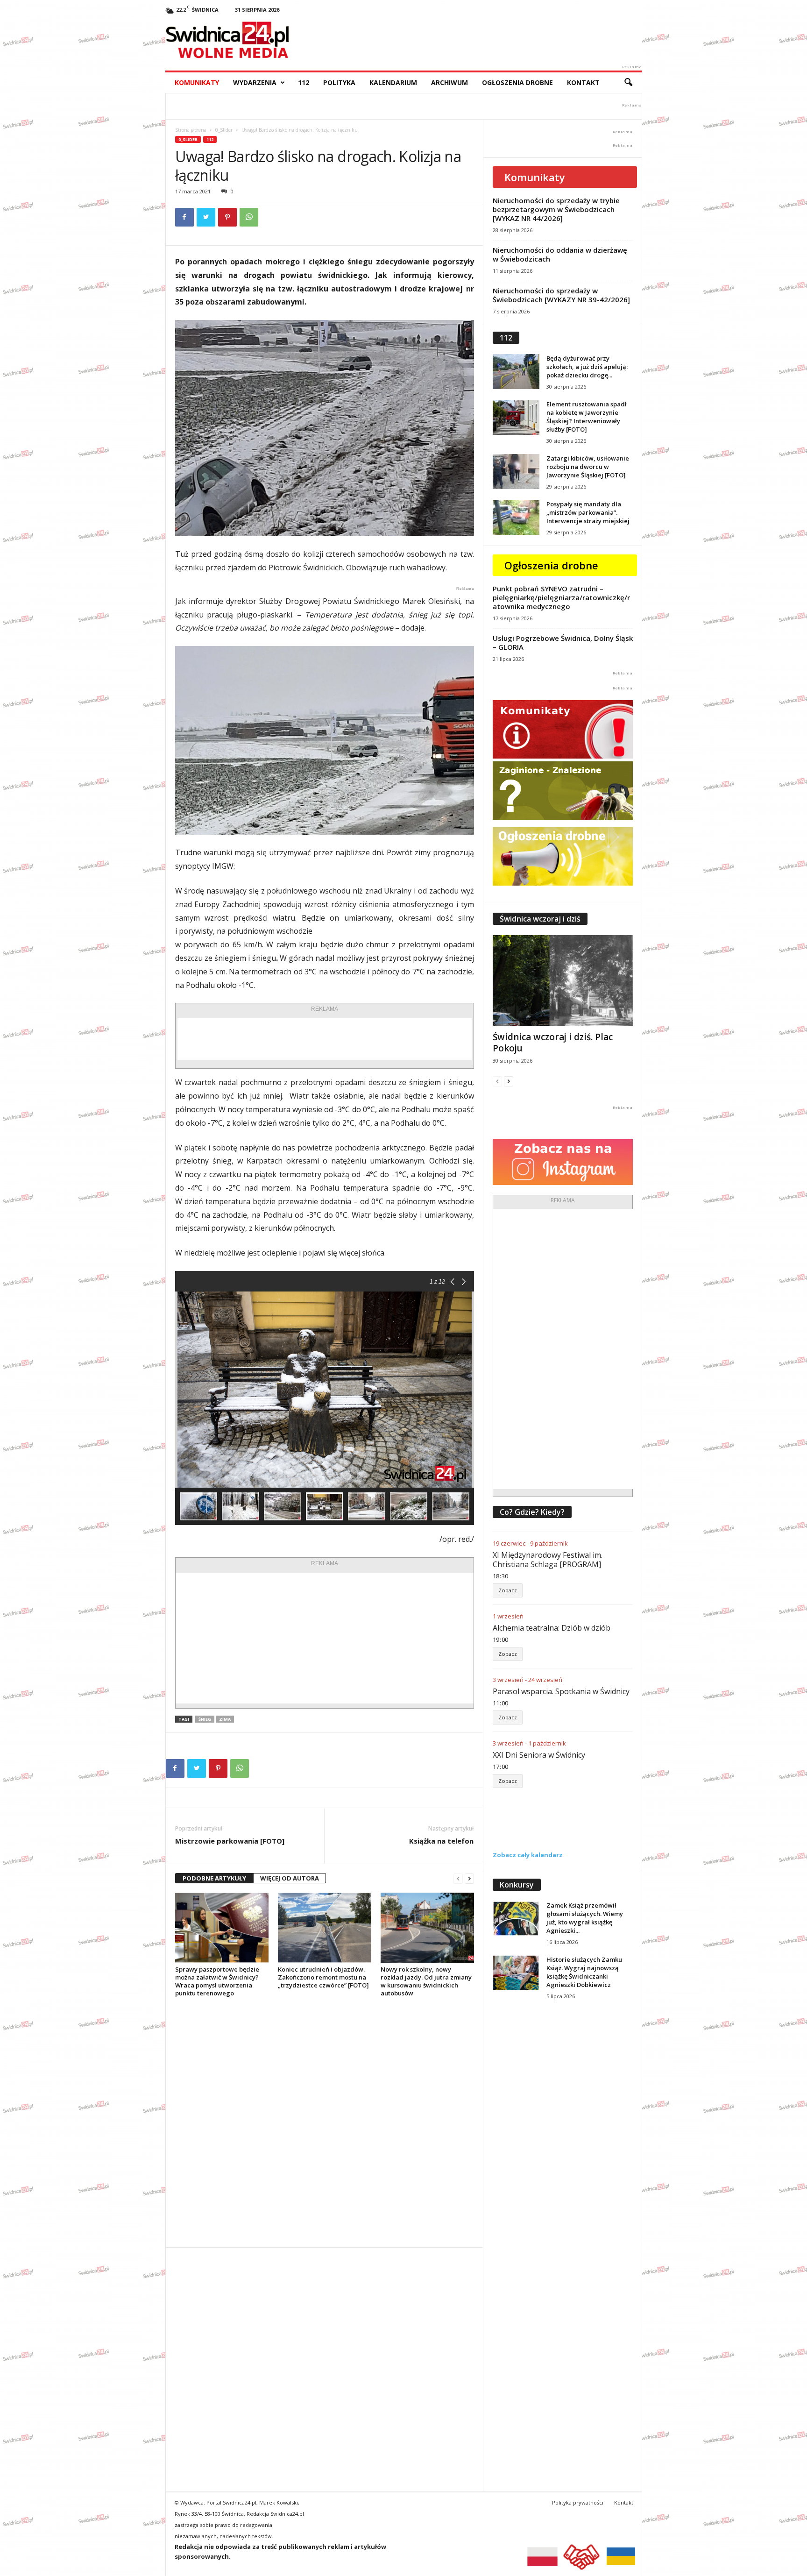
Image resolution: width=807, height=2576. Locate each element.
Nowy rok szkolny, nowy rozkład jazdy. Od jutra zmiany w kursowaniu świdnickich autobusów (426, 1981)
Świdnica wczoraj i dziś (540, 919)
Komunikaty (197, 82)
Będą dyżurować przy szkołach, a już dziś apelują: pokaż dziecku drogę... (587, 367)
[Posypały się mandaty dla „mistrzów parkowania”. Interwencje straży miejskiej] (516, 517)
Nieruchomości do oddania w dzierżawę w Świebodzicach (560, 254)
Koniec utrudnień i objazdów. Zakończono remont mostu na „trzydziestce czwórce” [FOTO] (323, 1977)
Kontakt (583, 82)
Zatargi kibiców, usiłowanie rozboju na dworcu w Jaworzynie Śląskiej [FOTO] (588, 467)
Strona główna (191, 130)
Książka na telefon (441, 1841)
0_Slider (224, 130)
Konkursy (517, 1885)
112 (304, 82)
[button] (628, 83)
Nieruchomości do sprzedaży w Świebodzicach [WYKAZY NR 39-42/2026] (561, 295)
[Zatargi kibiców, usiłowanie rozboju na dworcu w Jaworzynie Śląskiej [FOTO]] (516, 472)
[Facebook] (184, 217)
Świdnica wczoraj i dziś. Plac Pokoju (553, 1043)
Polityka (339, 82)
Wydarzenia (255, 82)
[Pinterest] (227, 217)
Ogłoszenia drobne (517, 82)
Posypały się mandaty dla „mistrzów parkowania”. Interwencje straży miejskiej (588, 512)
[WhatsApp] (249, 217)
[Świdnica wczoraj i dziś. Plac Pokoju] (563, 980)
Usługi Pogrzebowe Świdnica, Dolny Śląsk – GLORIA (563, 642)
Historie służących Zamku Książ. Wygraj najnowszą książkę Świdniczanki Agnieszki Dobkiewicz (584, 1972)
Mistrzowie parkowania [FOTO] (230, 1841)
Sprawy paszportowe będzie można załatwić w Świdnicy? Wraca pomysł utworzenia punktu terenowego (217, 1981)
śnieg (205, 1719)
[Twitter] (206, 217)
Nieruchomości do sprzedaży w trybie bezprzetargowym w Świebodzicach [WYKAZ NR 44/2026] (556, 209)
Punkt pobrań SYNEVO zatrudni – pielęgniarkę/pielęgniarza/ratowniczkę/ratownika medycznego (561, 597)
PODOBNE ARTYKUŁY (214, 1878)
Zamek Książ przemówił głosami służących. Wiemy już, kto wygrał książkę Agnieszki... (585, 1918)
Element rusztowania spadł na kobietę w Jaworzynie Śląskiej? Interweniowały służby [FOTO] (587, 417)
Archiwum (450, 82)
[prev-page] (458, 1878)
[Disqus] (324, 2122)
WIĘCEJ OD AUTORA (290, 1878)
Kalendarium (393, 82)
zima (225, 1719)
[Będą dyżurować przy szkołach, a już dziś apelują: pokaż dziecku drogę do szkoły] (516, 372)
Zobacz (508, 1590)
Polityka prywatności (578, 2502)
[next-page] (469, 1878)
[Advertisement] (325, 1039)
